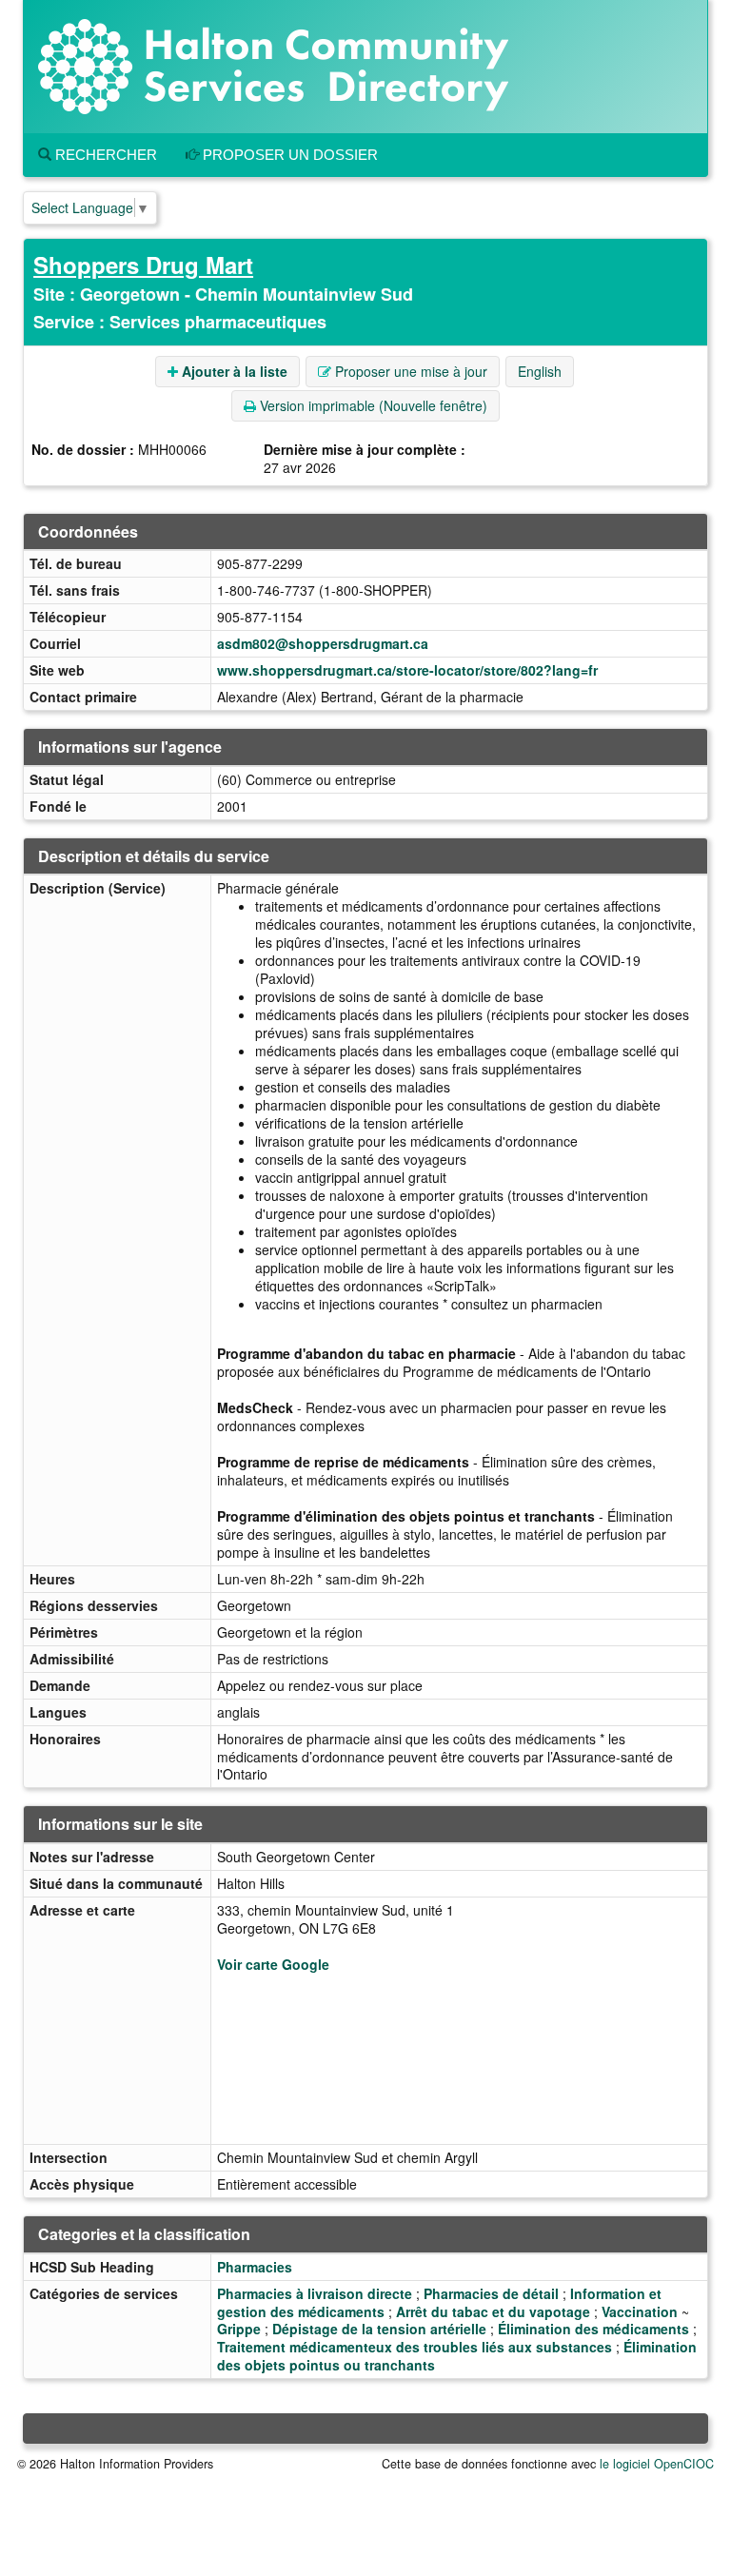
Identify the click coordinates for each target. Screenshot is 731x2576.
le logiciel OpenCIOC (657, 2464)
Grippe (239, 2329)
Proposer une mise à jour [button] (409, 371)
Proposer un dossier (288, 155)
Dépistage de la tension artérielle (379, 2329)
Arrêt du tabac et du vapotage (493, 2311)
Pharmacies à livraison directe (315, 2293)
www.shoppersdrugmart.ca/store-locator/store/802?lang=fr (407, 670)
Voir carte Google (273, 1964)
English (540, 371)
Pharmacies (255, 2267)
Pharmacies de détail (491, 2293)
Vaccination (640, 2311)
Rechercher (104, 155)
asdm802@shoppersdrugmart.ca (323, 643)
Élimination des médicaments (593, 2329)
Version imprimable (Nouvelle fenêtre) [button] (372, 405)
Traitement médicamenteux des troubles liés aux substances (415, 2347)
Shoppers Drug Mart (143, 265)
